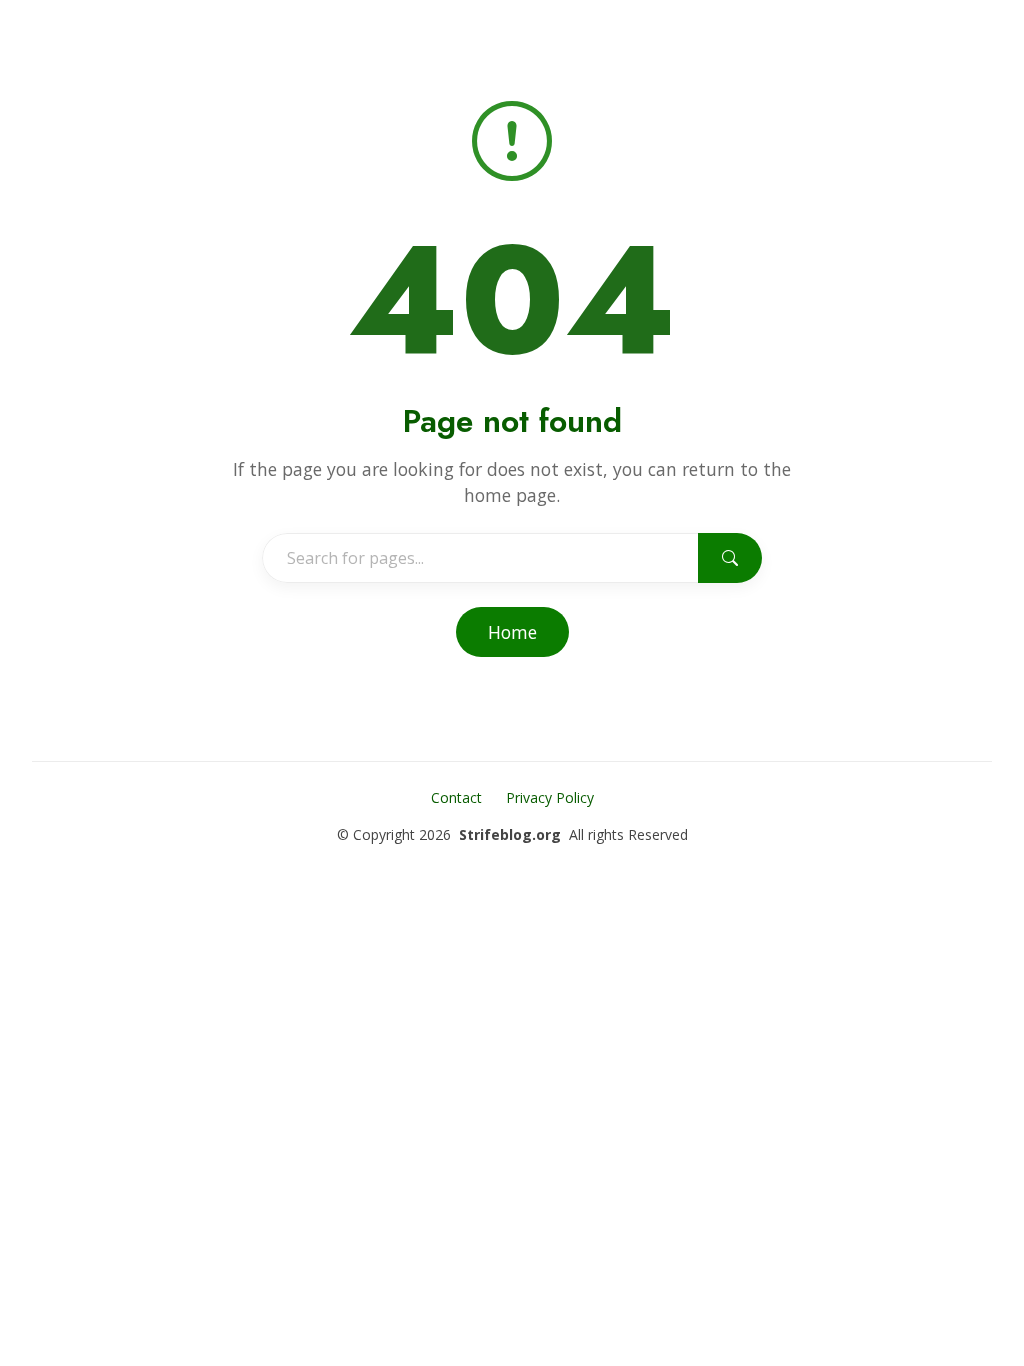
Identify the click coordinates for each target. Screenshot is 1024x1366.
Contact (456, 797)
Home (512, 632)
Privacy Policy (550, 797)
